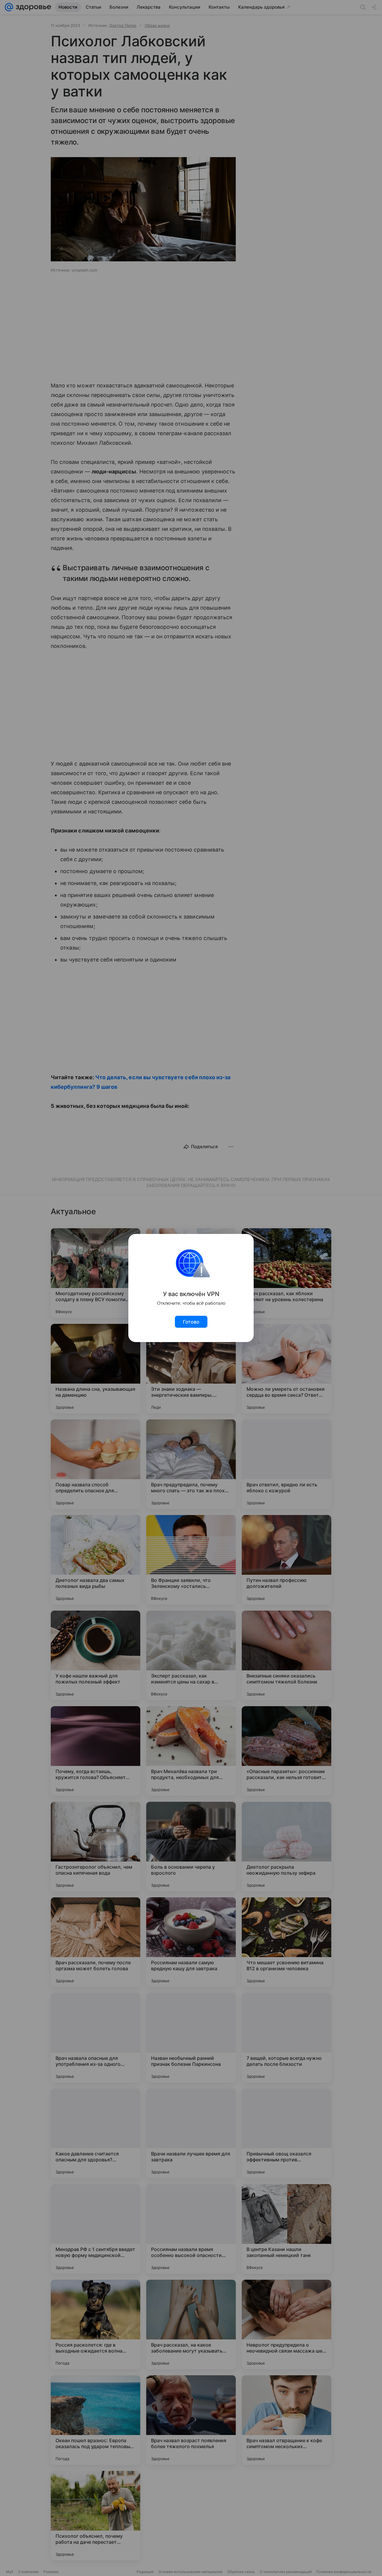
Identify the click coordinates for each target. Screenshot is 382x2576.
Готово (191, 1322)
